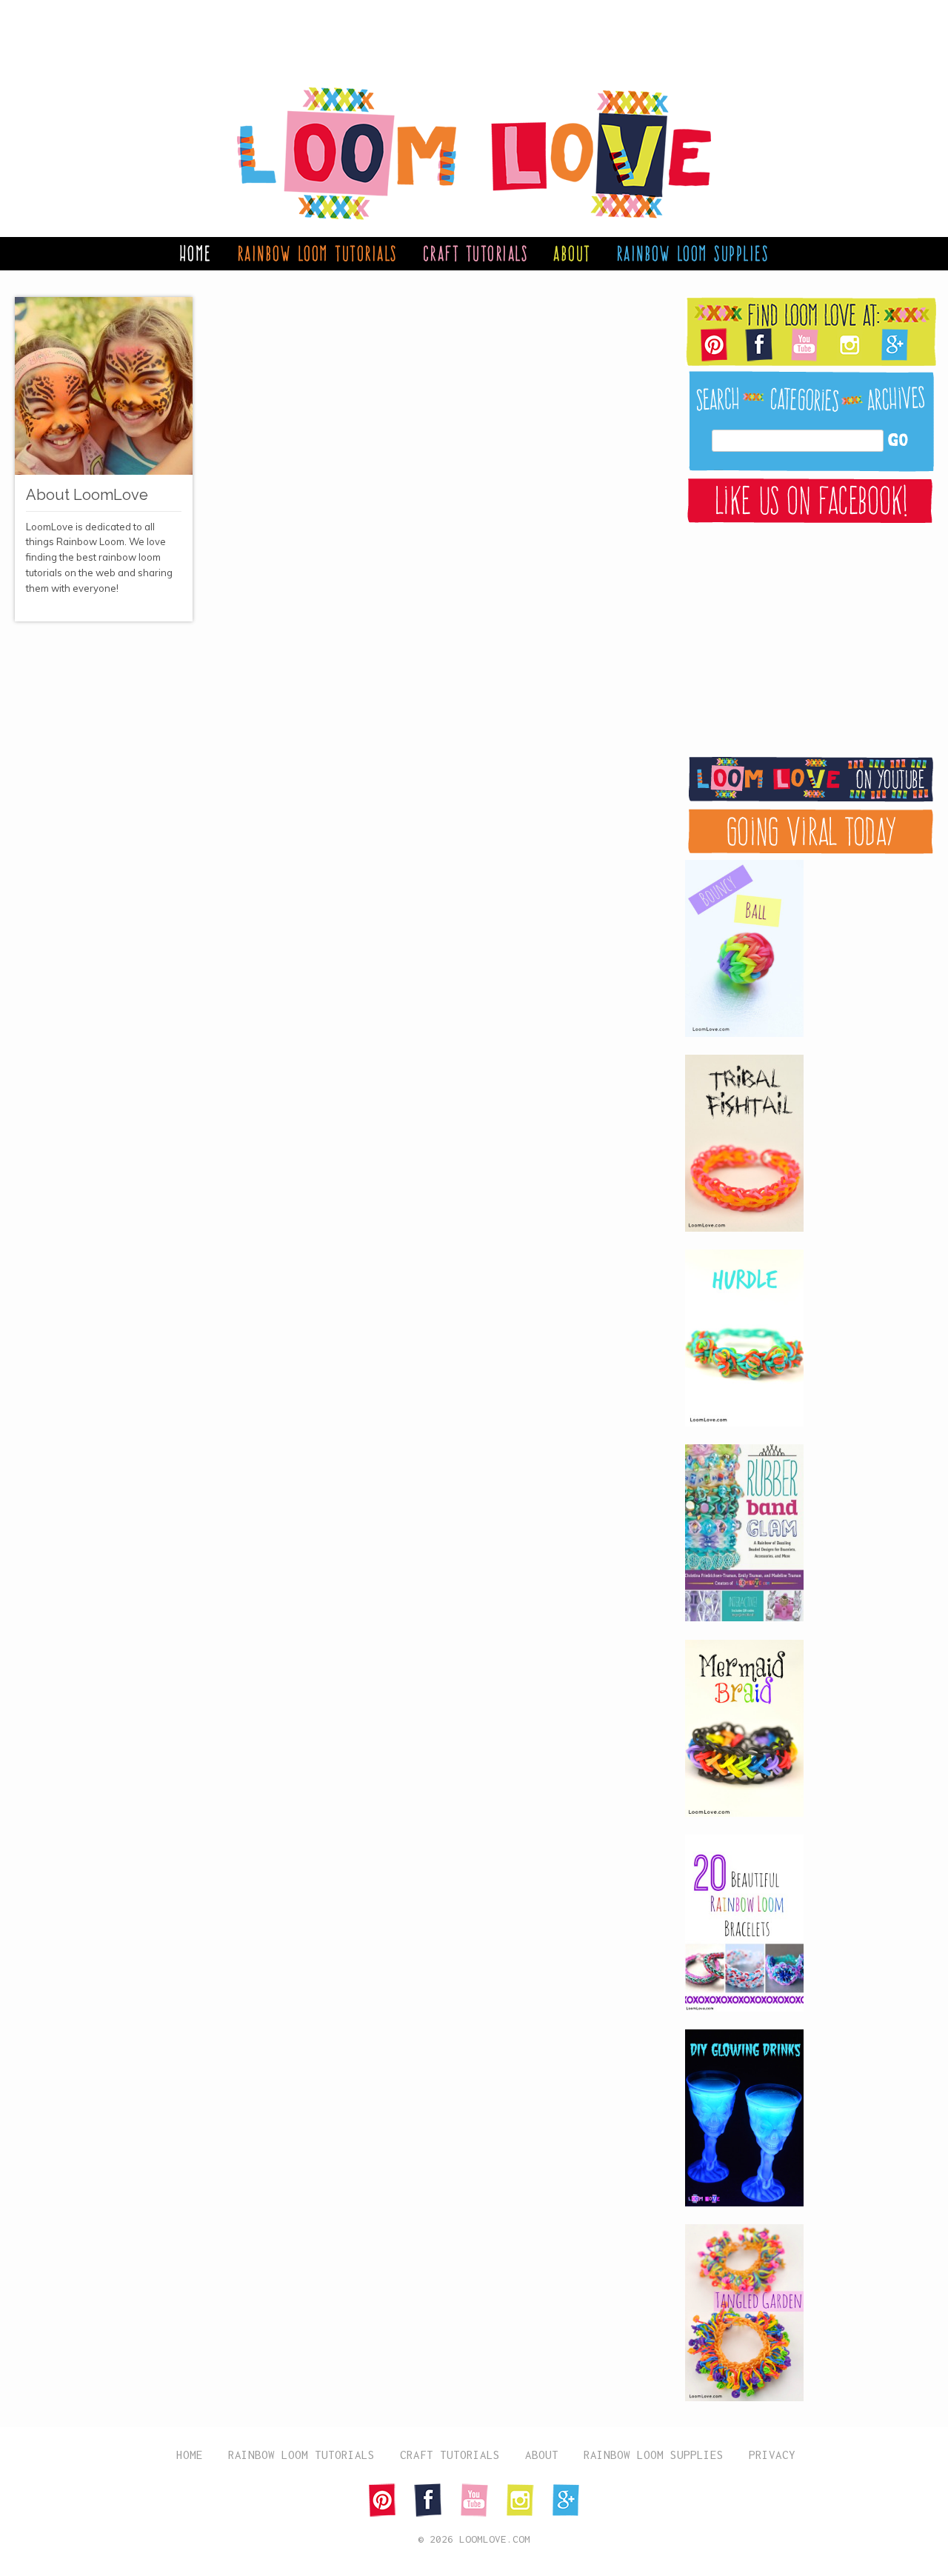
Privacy (772, 2455)
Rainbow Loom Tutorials (317, 253)
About (572, 253)
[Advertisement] (459, 33)
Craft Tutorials (476, 253)
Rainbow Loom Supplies (693, 253)
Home (196, 253)
